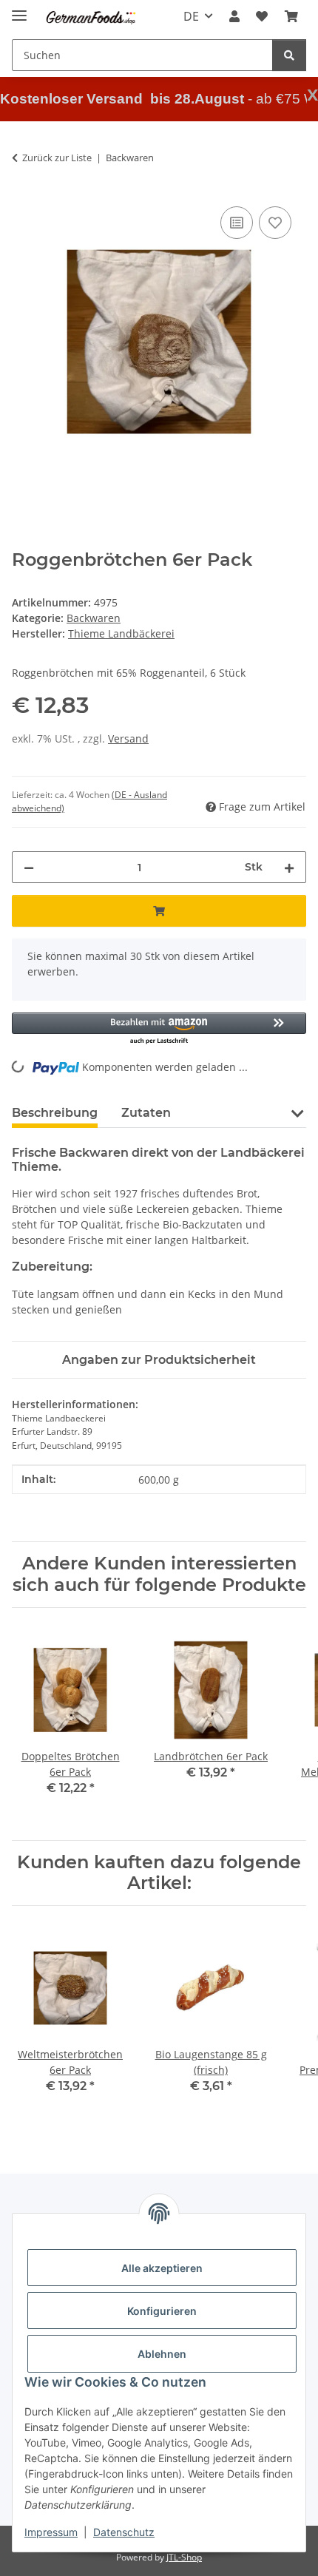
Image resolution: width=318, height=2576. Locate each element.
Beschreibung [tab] (55, 1113)
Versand (128, 738)
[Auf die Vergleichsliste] (237, 223)
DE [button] (191, 16)
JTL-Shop (184, 2557)
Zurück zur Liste (57, 158)
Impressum (51, 2532)
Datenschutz (124, 2532)
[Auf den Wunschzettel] (275, 223)
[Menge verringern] (29, 867)
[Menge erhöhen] (289, 867)
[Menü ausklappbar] (19, 9)
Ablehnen (162, 2354)
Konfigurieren (162, 2311)
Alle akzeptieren (162, 2268)
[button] (234, 16)
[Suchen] (289, 55)
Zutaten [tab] (146, 1113)
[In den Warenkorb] (159, 911)
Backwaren (94, 618)
